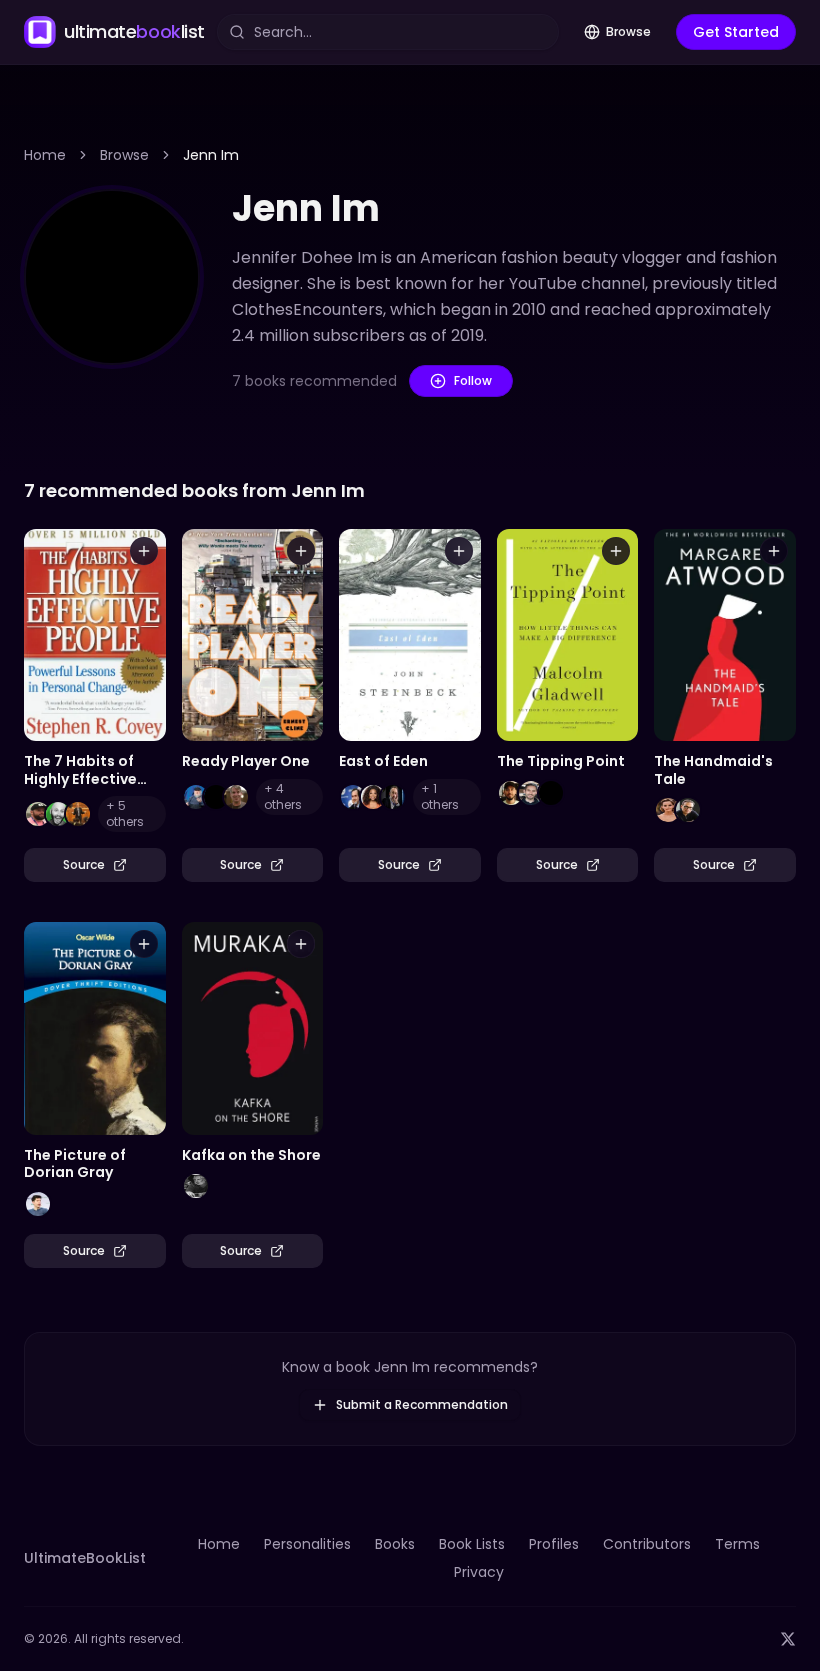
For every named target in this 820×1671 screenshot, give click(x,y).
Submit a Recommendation (422, 1404)
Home (45, 155)
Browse (628, 31)
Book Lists (472, 1544)
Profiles (554, 1544)
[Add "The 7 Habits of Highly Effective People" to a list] (144, 551)
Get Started (736, 32)
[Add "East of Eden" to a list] (459, 551)
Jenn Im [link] (211, 155)
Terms (737, 1544)
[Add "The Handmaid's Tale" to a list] (774, 551)
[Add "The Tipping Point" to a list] (616, 551)
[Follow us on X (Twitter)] (788, 1639)
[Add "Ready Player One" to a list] (301, 551)
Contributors (647, 1544)
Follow (473, 380)
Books (395, 1544)
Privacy (479, 1572)
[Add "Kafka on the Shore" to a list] (301, 944)
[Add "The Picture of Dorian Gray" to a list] (144, 944)
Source (84, 864)
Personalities (307, 1544)
